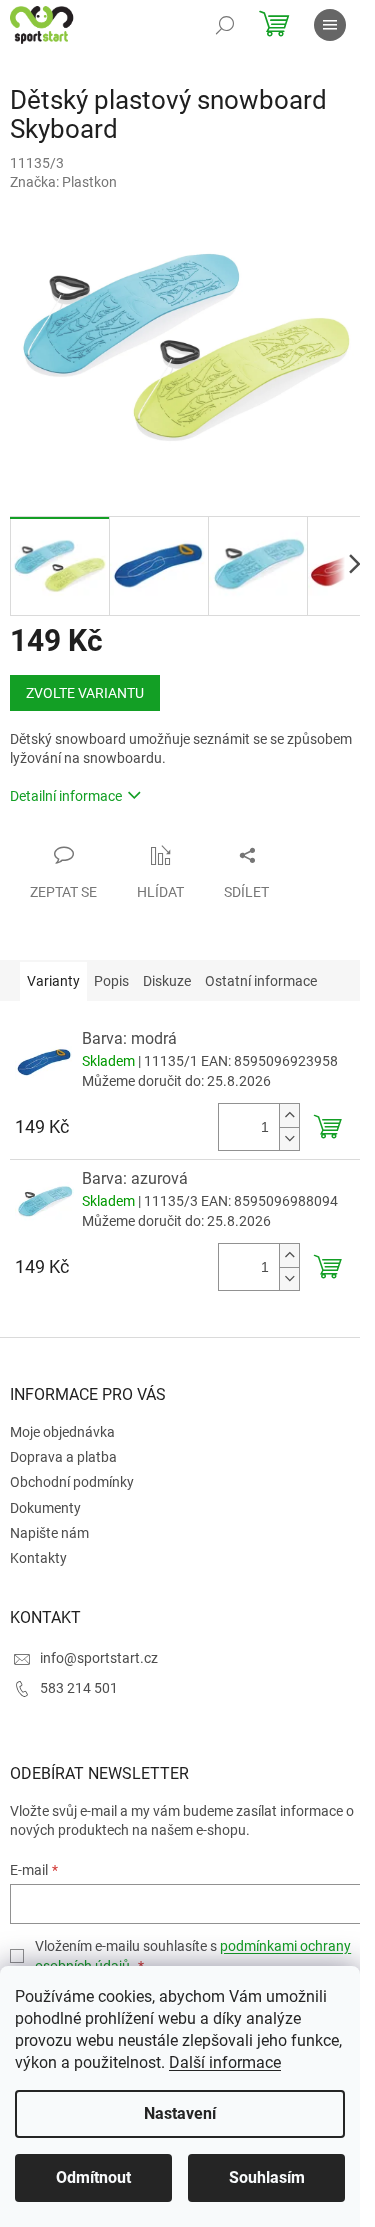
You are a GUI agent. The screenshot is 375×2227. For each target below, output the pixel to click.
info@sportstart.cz (99, 1658)
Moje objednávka (62, 1432)
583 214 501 (79, 1688)
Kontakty (38, 1558)
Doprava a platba (63, 1457)
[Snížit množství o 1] (289, 1138)
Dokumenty (45, 1508)
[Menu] (330, 25)
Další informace (225, 2062)
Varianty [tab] (53, 981)
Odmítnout (93, 2177)
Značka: (63, 182)
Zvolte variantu (85, 693)
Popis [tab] (111, 981)
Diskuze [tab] (167, 981)
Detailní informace (66, 796)
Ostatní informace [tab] (261, 981)
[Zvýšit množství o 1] (289, 1115)
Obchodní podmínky (72, 1482)
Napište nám (49, 1533)
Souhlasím (267, 2177)
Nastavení (180, 2113)
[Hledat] (225, 25)
